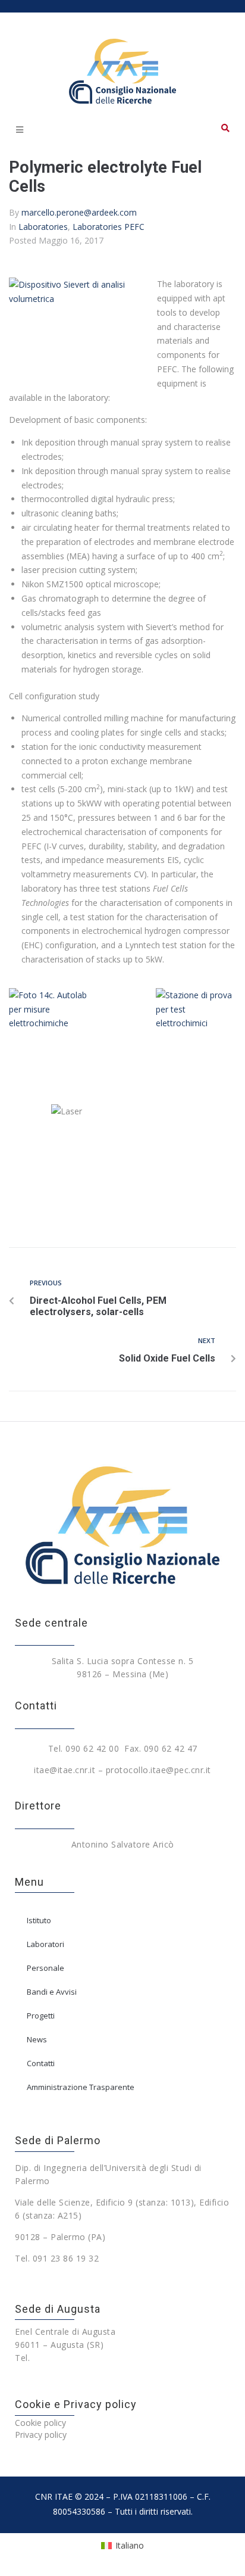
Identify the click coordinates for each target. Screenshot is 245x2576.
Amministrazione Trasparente (81, 2087)
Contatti (41, 2063)
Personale (45, 1968)
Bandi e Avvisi (52, 1992)
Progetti (41, 2016)
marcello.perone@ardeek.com (79, 212)
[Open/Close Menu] (19, 130)
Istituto (39, 1920)
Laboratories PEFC (109, 227)
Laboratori (45, 1944)
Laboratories (43, 227)
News (37, 2039)
